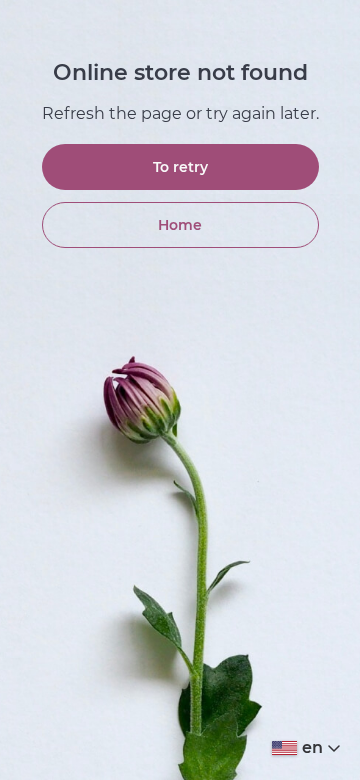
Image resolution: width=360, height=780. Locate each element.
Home (180, 225)
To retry (180, 167)
